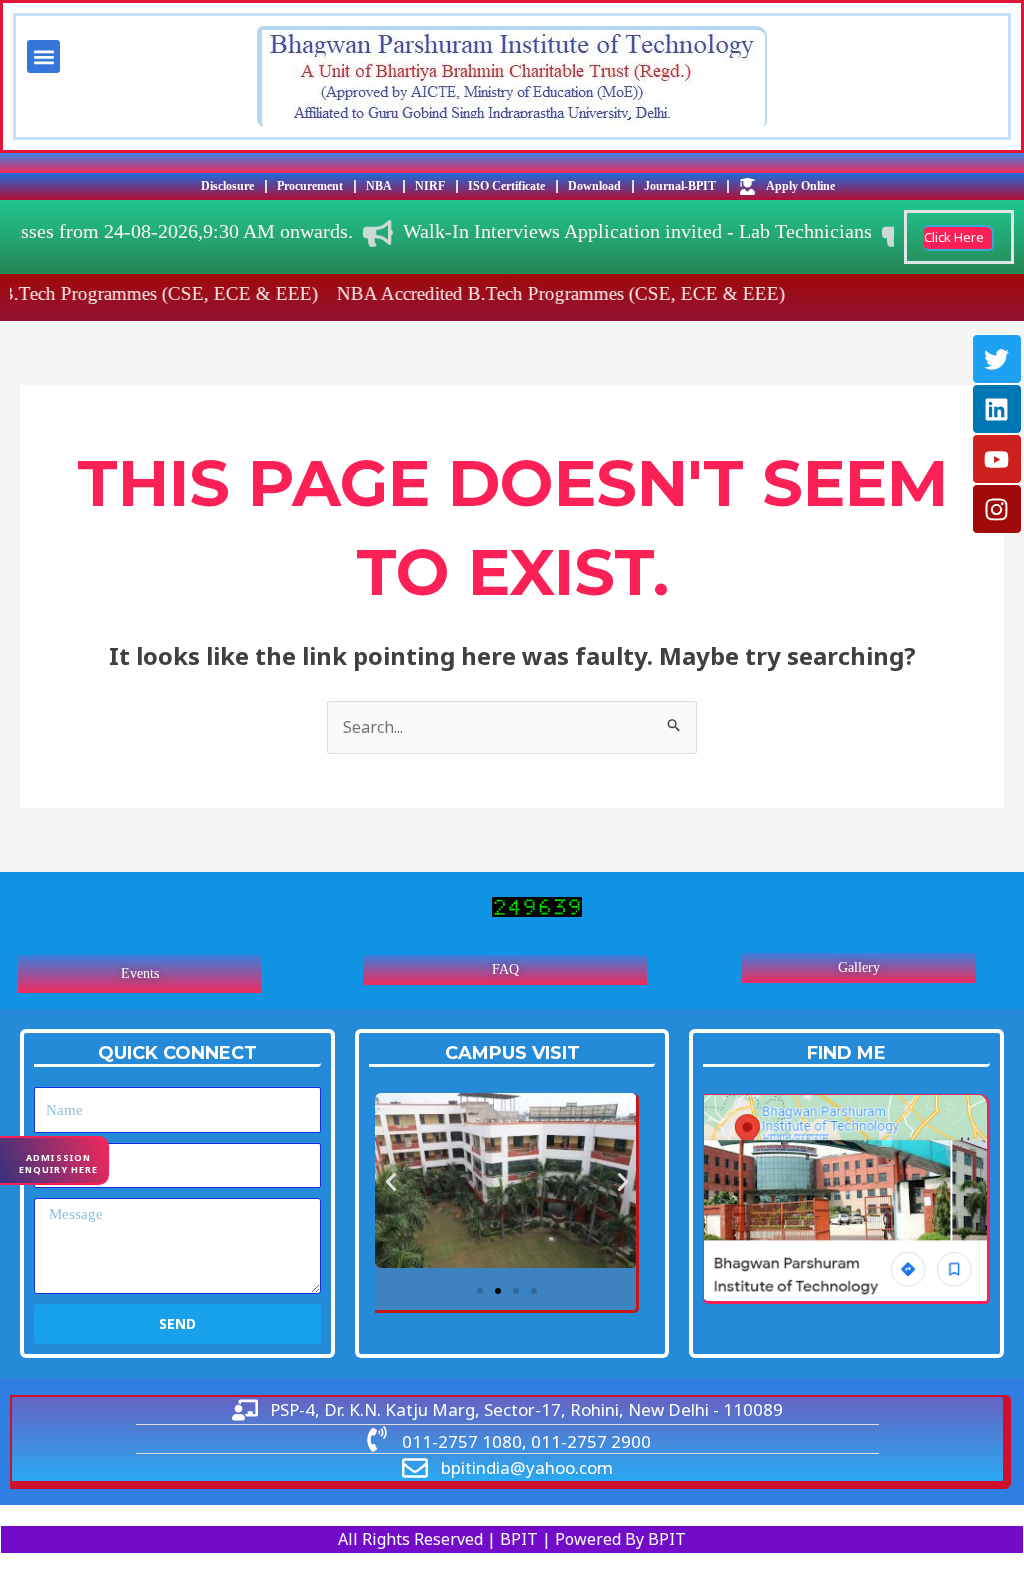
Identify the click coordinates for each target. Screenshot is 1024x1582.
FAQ (505, 969)
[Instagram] (997, 509)
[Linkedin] (997, 409)
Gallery (859, 967)
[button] (43, 56)
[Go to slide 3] (516, 1291)
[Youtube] (997, 459)
